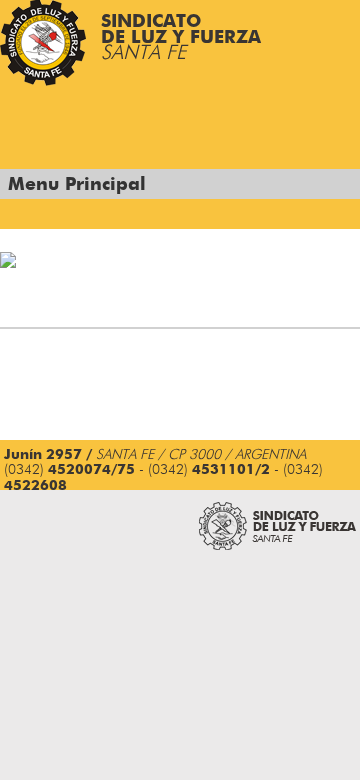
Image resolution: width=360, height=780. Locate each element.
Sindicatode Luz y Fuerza (181, 38)
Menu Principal (77, 185)
